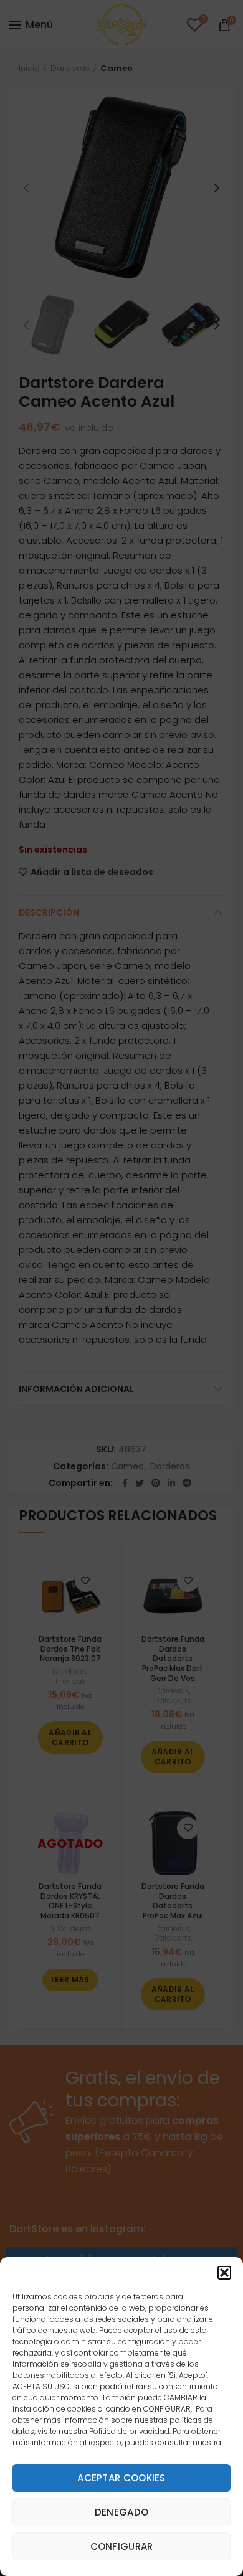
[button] (224, 2273)
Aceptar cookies (121, 2478)
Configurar (122, 2546)
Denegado (121, 2512)
